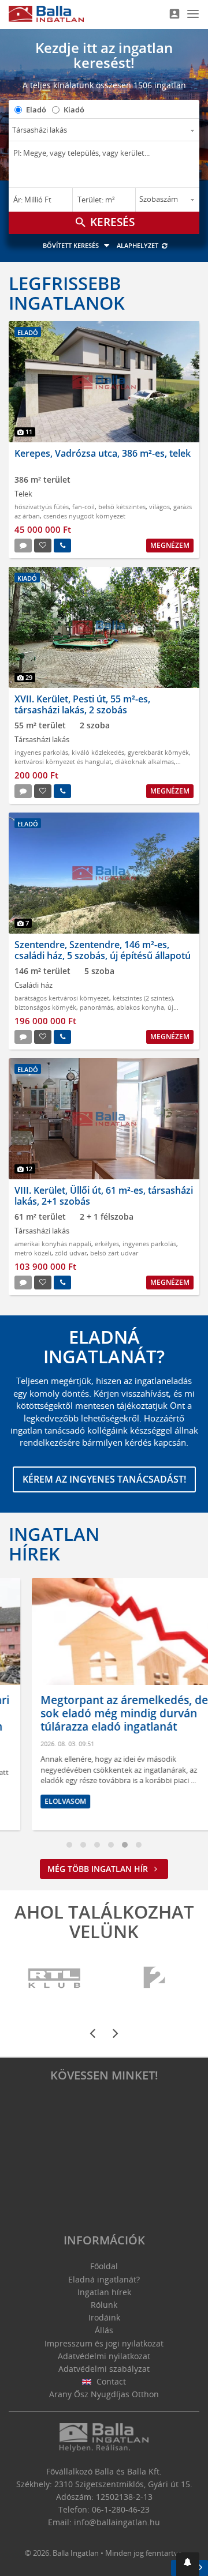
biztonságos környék (45, 1007)
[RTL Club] (55, 1978)
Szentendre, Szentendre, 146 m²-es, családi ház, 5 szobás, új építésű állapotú (103, 950)
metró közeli (33, 1253)
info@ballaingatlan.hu (117, 2522)
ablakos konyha (140, 1007)
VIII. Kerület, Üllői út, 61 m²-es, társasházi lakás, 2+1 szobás (104, 1196)
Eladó (36, 110)
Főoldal (104, 2266)
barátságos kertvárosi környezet (62, 998)
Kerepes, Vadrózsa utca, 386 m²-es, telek (103, 453)
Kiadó (74, 110)
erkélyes (107, 1244)
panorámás (96, 1007)
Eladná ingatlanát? (104, 2279)
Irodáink (104, 2317)
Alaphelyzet (138, 245)
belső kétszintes (122, 507)
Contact (110, 2381)
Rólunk (104, 2305)
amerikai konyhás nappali (53, 1244)
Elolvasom (42, 1801)
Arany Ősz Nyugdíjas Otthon (104, 2394)
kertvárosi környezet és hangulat (63, 761)
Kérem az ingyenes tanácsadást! (104, 1479)
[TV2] (154, 1978)
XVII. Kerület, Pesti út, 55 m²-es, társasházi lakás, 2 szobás (82, 704)
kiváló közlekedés (98, 752)
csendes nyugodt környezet (84, 516)
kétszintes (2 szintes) (143, 998)
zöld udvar (71, 1253)
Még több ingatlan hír (99, 1869)
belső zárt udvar (114, 1253)
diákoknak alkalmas (144, 761)
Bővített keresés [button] (72, 245)
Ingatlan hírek (54, 1544)
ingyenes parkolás (41, 752)
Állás (104, 2330)
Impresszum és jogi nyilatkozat (104, 2343)
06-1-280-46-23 (121, 2509)
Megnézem (170, 545)
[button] (188, 2564)
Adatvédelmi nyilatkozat (104, 2356)
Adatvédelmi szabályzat (104, 2369)
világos (159, 507)
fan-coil (83, 507)
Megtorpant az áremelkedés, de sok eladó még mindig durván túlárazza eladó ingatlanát (101, 1713)
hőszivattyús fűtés (42, 507)
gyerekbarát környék (158, 752)
